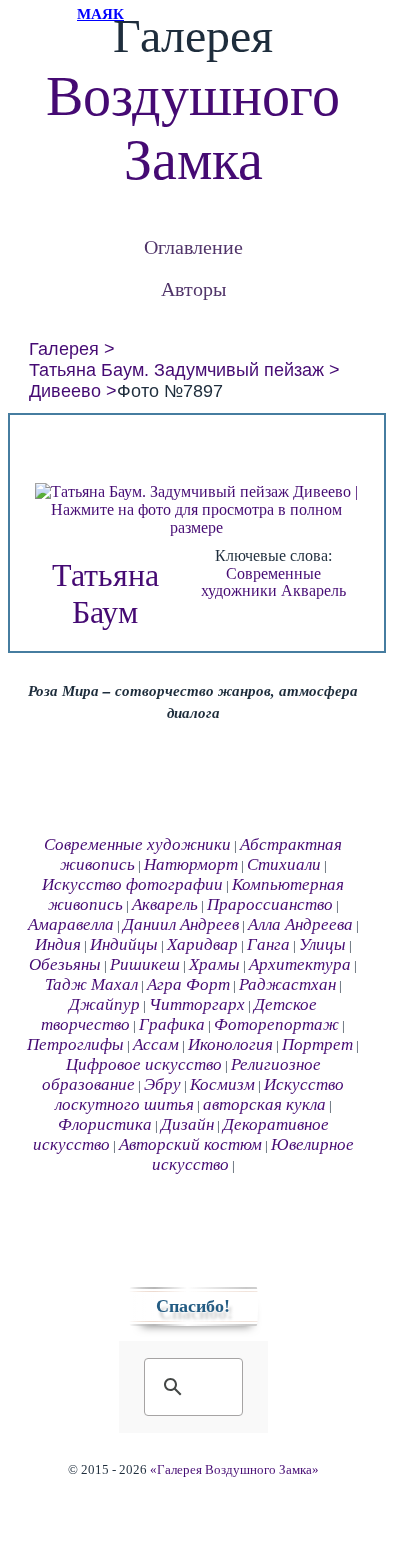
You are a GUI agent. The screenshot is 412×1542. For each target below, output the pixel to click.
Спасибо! (193, 1306)
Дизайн (187, 1124)
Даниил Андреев (181, 924)
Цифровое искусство (144, 1064)
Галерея (64, 349)
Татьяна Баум (105, 593)
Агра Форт (188, 984)
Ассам (156, 1044)
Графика (172, 1024)
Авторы (193, 288)
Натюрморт (191, 864)
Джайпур (104, 1004)
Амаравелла (71, 924)
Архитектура (300, 964)
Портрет (317, 1044)
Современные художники (261, 582)
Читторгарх (197, 1004)
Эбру (162, 1084)
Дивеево (65, 391)
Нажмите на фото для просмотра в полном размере (196, 518)
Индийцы (124, 944)
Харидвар (202, 944)
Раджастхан (287, 984)
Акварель (313, 590)
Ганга (268, 944)
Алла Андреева (300, 924)
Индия (58, 944)
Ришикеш (145, 964)
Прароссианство (270, 904)
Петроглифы (75, 1044)
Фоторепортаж (276, 1024)
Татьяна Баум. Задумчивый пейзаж (176, 370)
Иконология (230, 1044)
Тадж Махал (91, 984)
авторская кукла (264, 1104)
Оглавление (193, 246)
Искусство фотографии (132, 884)
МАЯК (100, 14)
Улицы (322, 944)
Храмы (214, 964)
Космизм (222, 1084)
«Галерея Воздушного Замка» (234, 1470)
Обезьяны (65, 964)
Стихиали (284, 864)
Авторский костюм (190, 1144)
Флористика (105, 1124)
